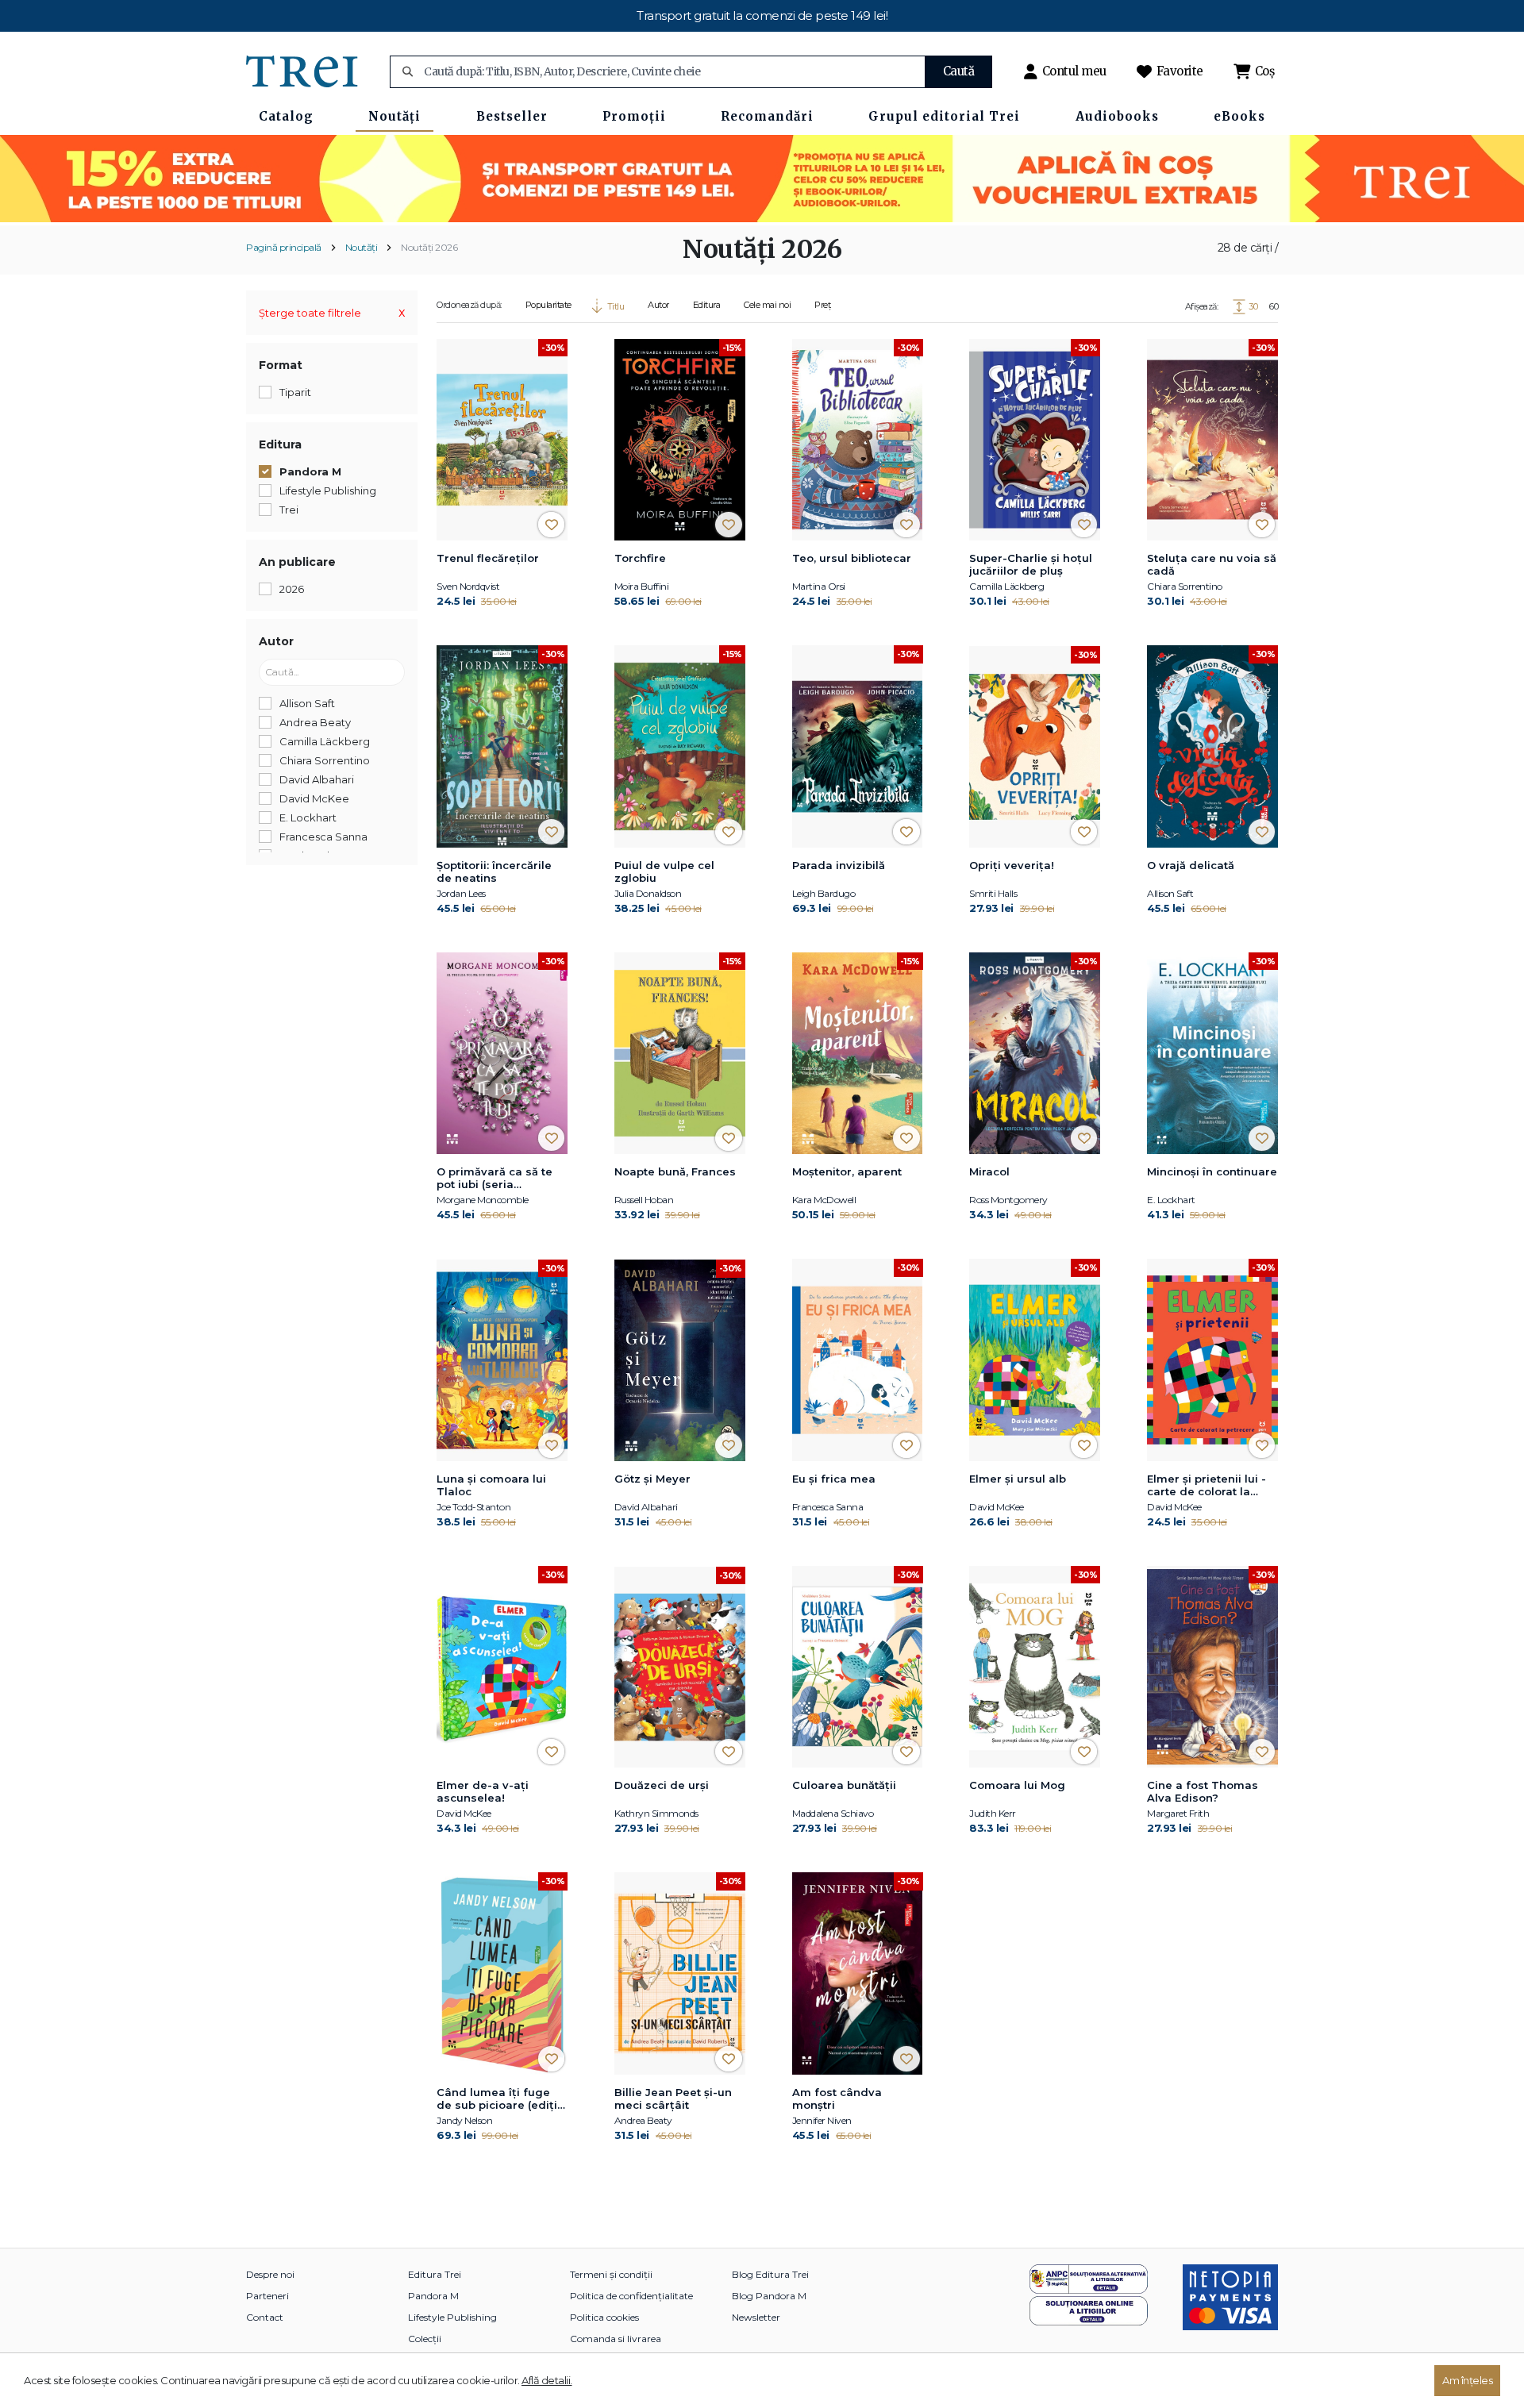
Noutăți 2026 (429, 247)
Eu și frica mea (834, 1479)
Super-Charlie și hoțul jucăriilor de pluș (1031, 564)
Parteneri (267, 2296)
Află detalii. (547, 2380)
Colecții (425, 2339)
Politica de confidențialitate (631, 2296)
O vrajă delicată (1191, 865)
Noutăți (362, 247)
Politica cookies (604, 2317)
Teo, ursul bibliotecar (852, 558)
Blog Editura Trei (770, 2274)
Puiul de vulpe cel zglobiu (664, 871)
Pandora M (433, 2296)
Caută (959, 71)
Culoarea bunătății (844, 1785)
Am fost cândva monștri (837, 2098)
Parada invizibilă (839, 865)
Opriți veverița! (1012, 865)
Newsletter (756, 2317)
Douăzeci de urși (662, 1785)
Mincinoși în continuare (1212, 1171)
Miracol (989, 1171)
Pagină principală (284, 247)
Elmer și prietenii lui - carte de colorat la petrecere (1206, 1486)
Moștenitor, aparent (847, 1171)
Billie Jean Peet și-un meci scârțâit (673, 2098)
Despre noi (270, 2274)
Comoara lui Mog (1017, 1785)
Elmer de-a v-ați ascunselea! (483, 1791)
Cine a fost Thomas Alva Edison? (1203, 1791)
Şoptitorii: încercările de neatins (494, 871)
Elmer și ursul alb (1018, 1479)
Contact (265, 2317)
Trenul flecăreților (488, 558)
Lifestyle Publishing (452, 2317)
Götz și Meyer (652, 1479)
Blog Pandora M (769, 2296)
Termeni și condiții (611, 2274)
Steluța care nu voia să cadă (1212, 564)
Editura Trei (435, 2274)
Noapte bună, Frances (675, 1171)
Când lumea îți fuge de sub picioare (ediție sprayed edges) (500, 2099)
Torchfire (640, 558)
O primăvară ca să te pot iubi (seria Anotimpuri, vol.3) (495, 1179)
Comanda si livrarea (616, 2339)
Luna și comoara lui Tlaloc (491, 1485)
